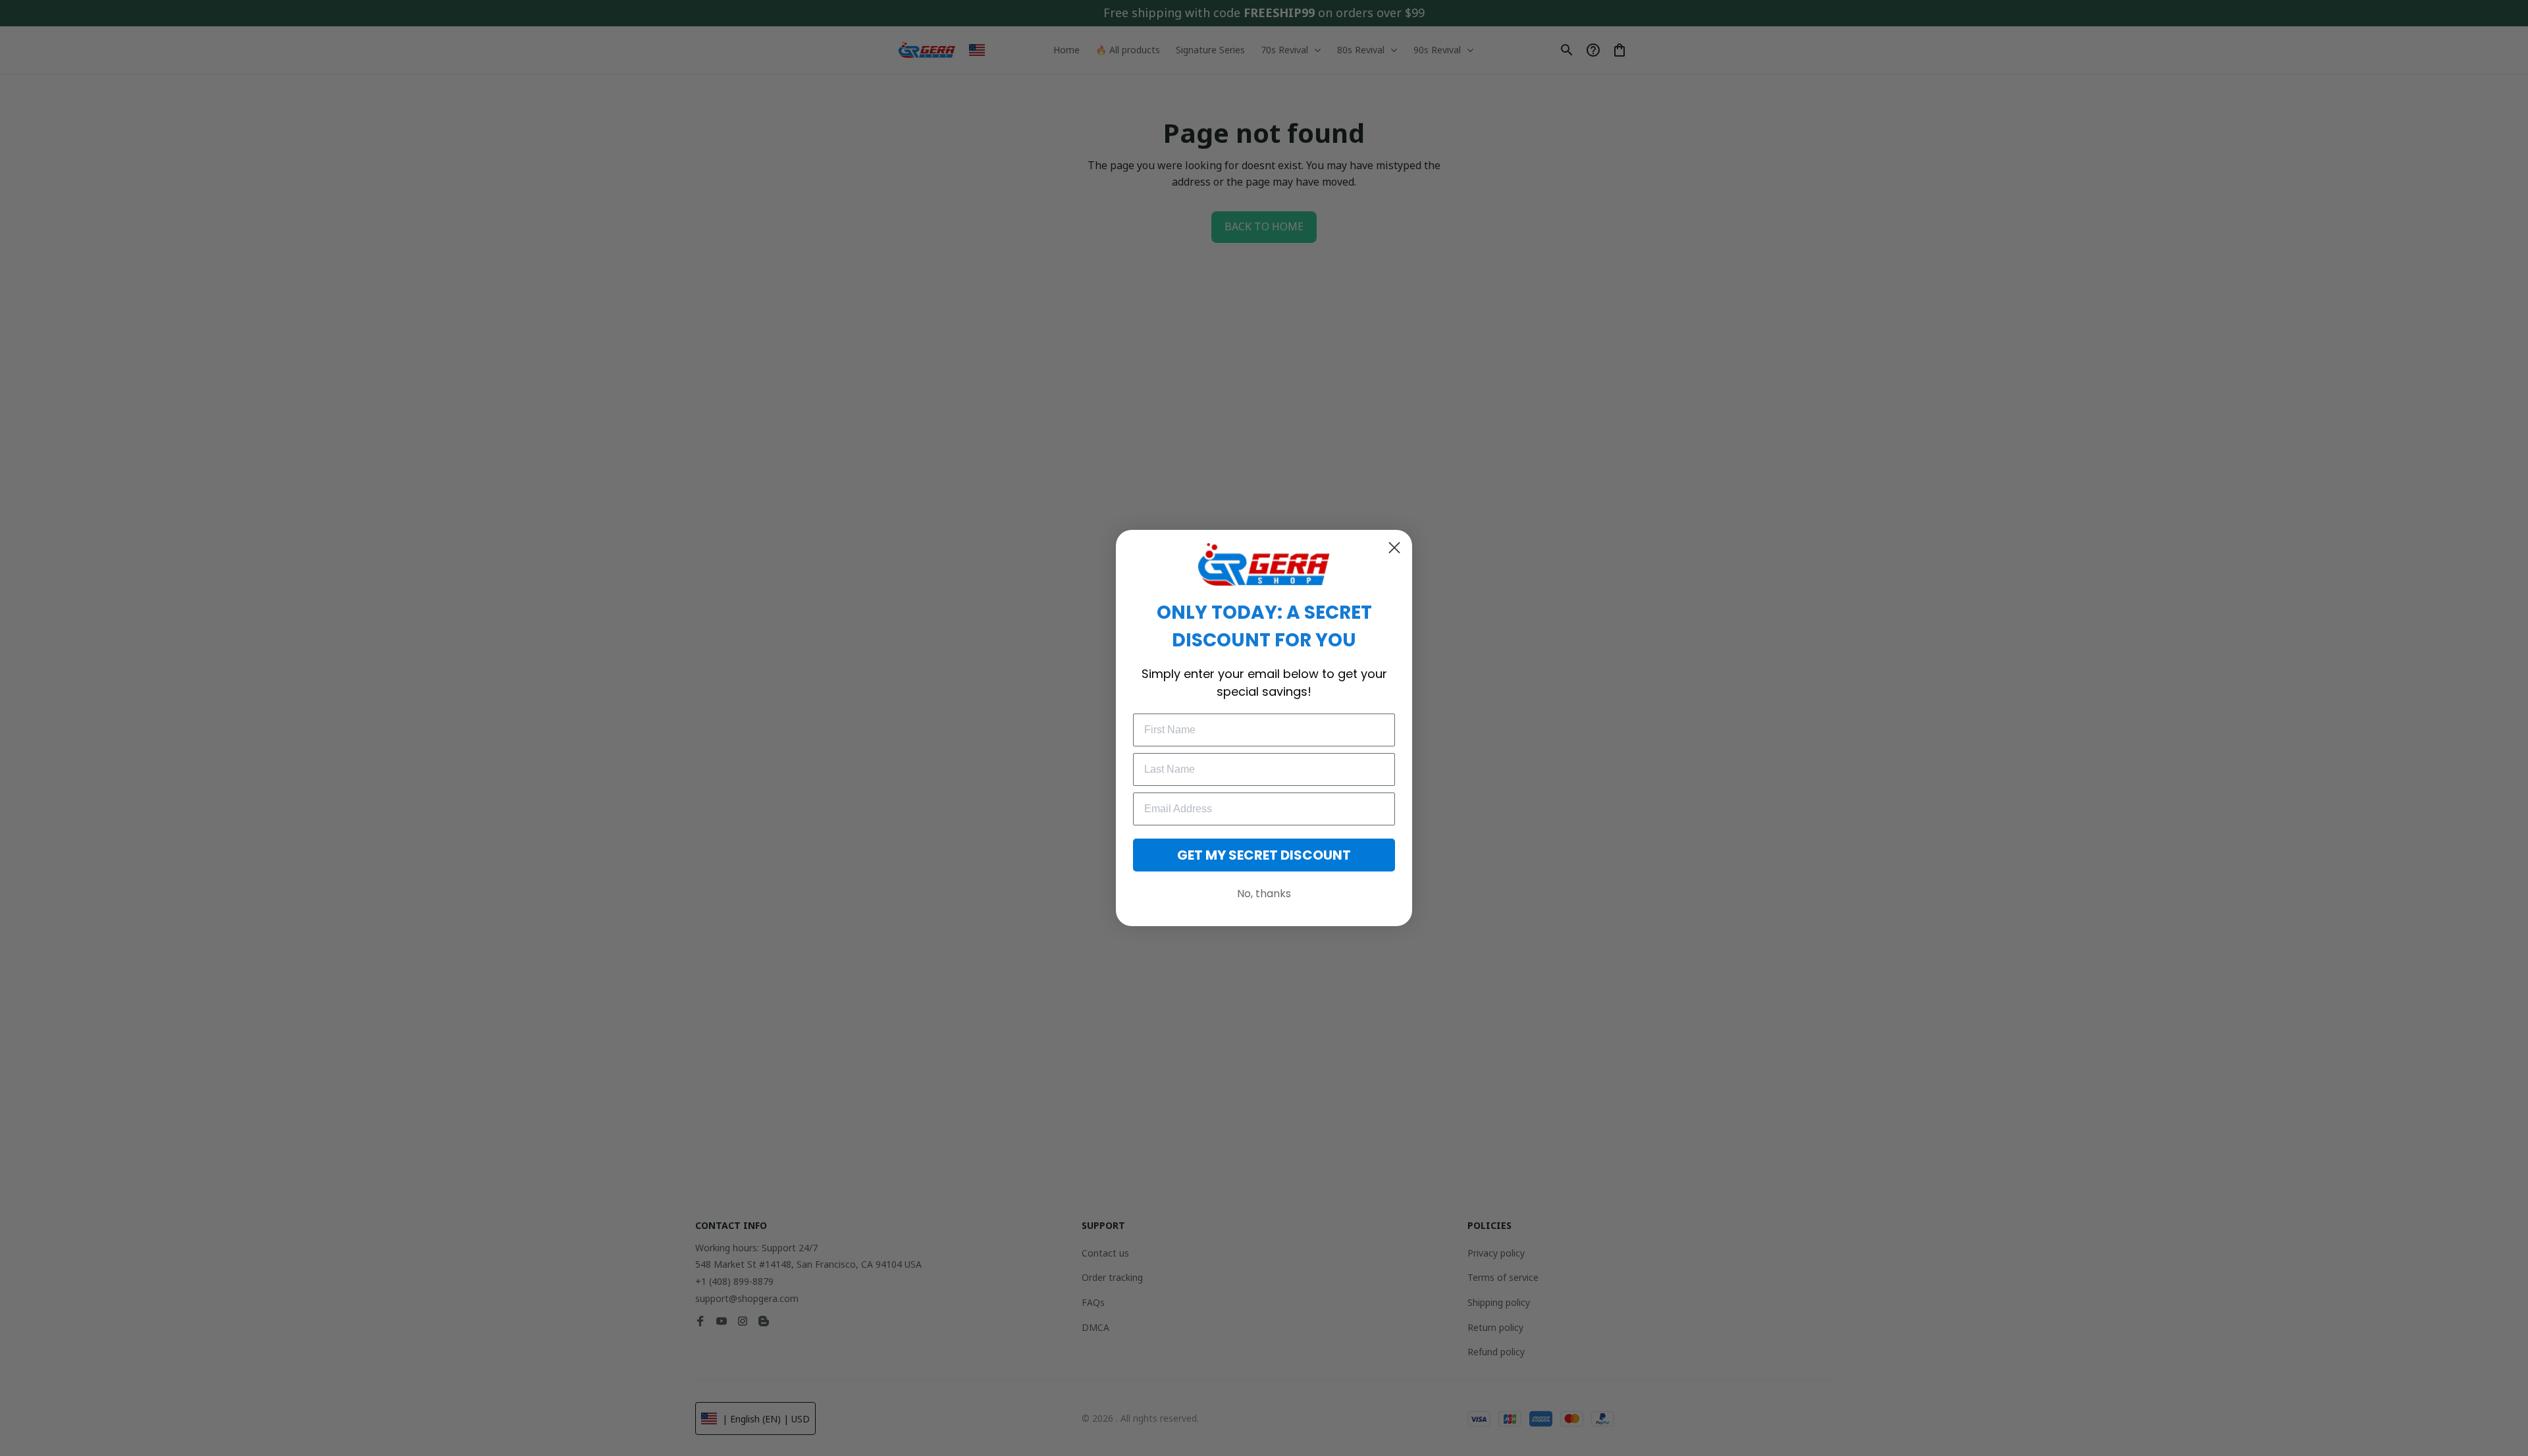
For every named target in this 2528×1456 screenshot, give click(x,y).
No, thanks (1264, 894)
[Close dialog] (1394, 548)
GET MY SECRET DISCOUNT (1264, 855)
